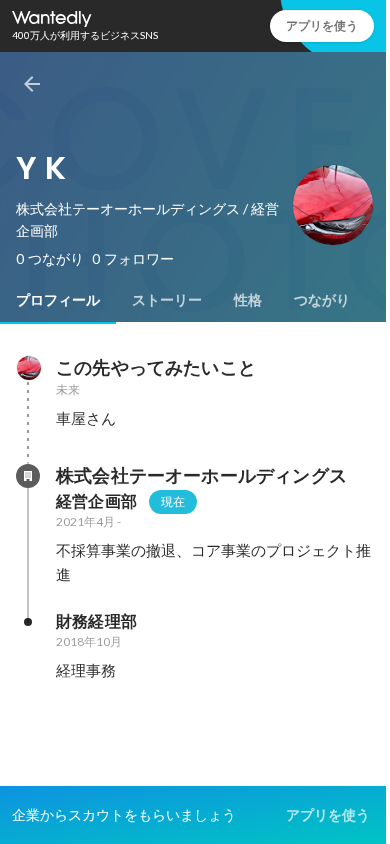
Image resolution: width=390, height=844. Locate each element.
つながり (322, 300)
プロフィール (58, 300)
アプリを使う (322, 25)
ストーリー (167, 300)
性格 (248, 300)
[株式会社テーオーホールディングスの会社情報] (28, 476)
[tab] (58, 300)
